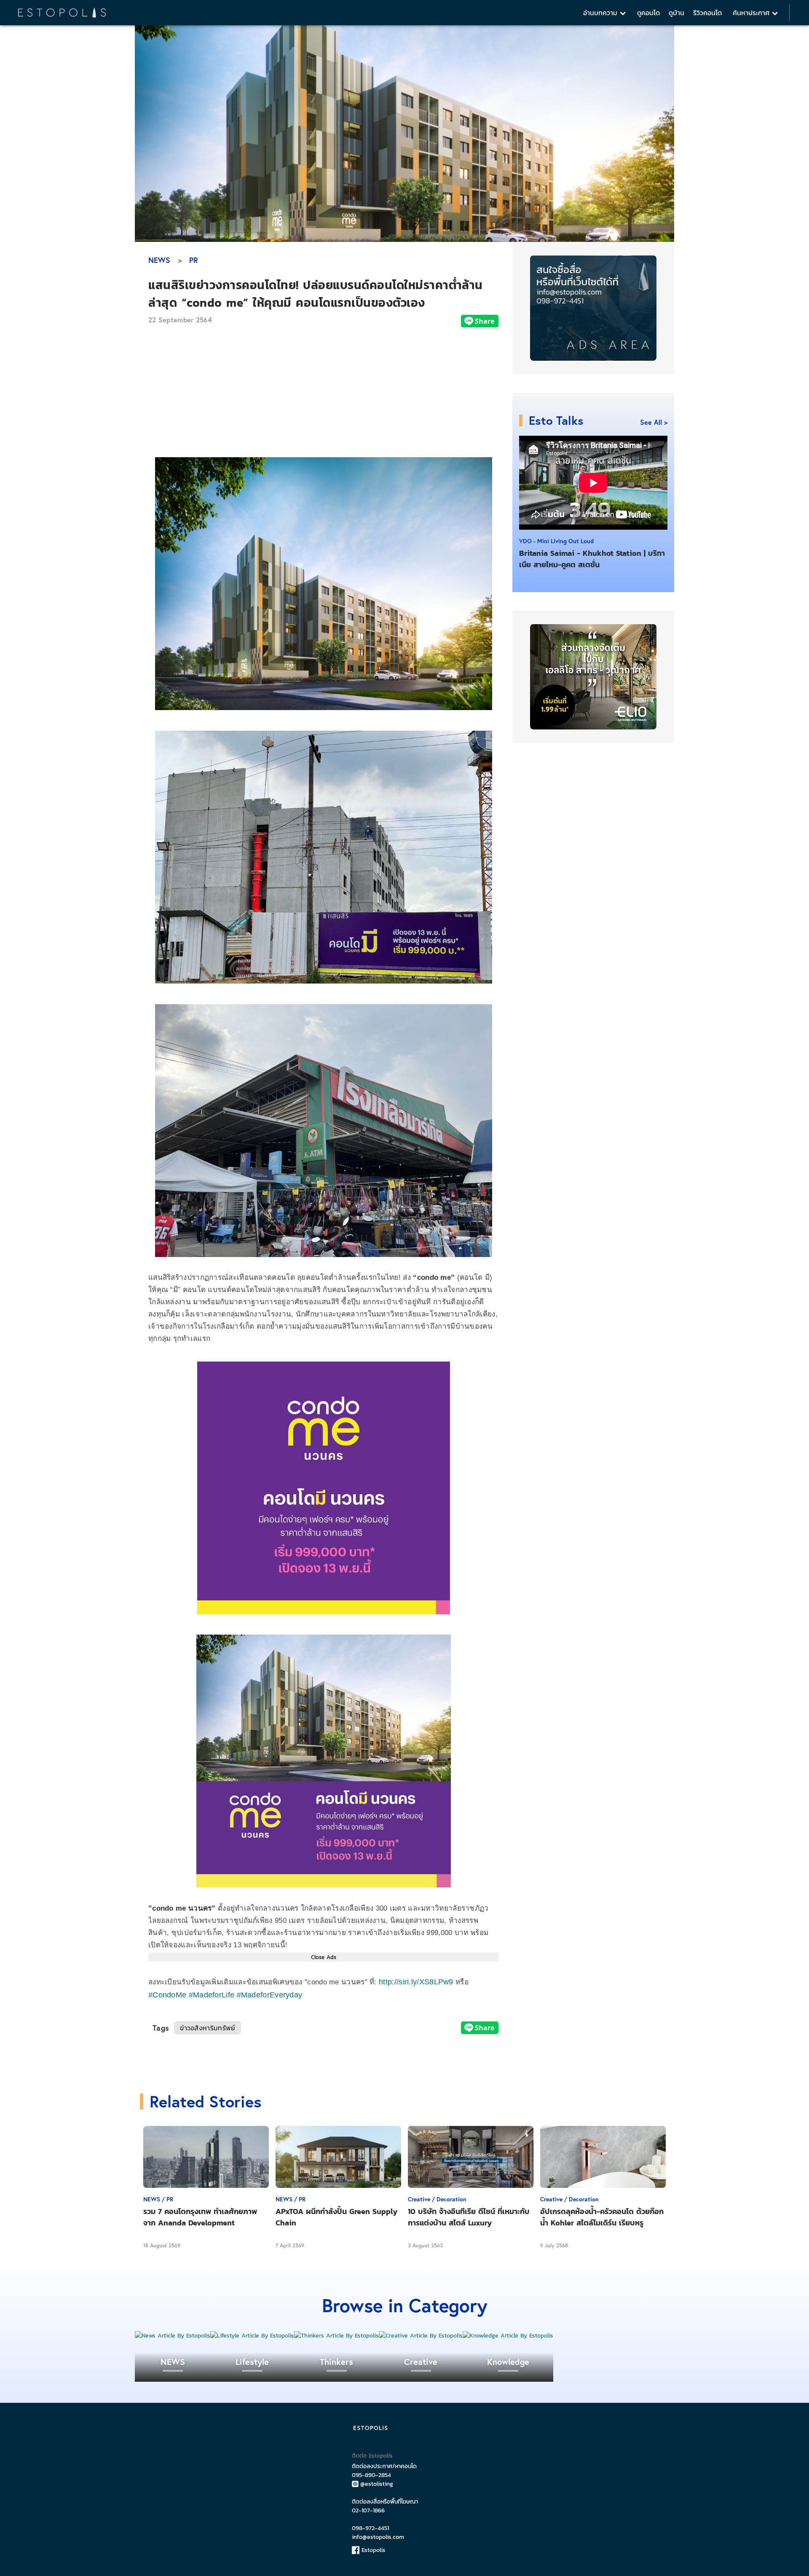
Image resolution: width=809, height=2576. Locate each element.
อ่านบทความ (601, 13)
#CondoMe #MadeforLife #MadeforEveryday (225, 1995)
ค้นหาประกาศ (752, 13)
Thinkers (336, 2362)
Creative (421, 2362)
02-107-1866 (368, 2510)
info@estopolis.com (378, 2537)
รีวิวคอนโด (707, 13)
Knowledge (508, 2362)
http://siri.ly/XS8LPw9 (416, 1982)
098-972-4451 (370, 2528)
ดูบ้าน (676, 13)
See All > (654, 422)
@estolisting (377, 2484)
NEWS (159, 260)
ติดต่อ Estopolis (372, 2456)
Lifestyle (252, 2362)
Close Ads (324, 1957)
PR (194, 260)
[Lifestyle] (252, 2336)
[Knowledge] (508, 2336)
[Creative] (421, 2336)
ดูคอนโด (648, 13)
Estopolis (372, 2550)
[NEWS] (173, 2336)
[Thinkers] (336, 2336)
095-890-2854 (371, 2475)
